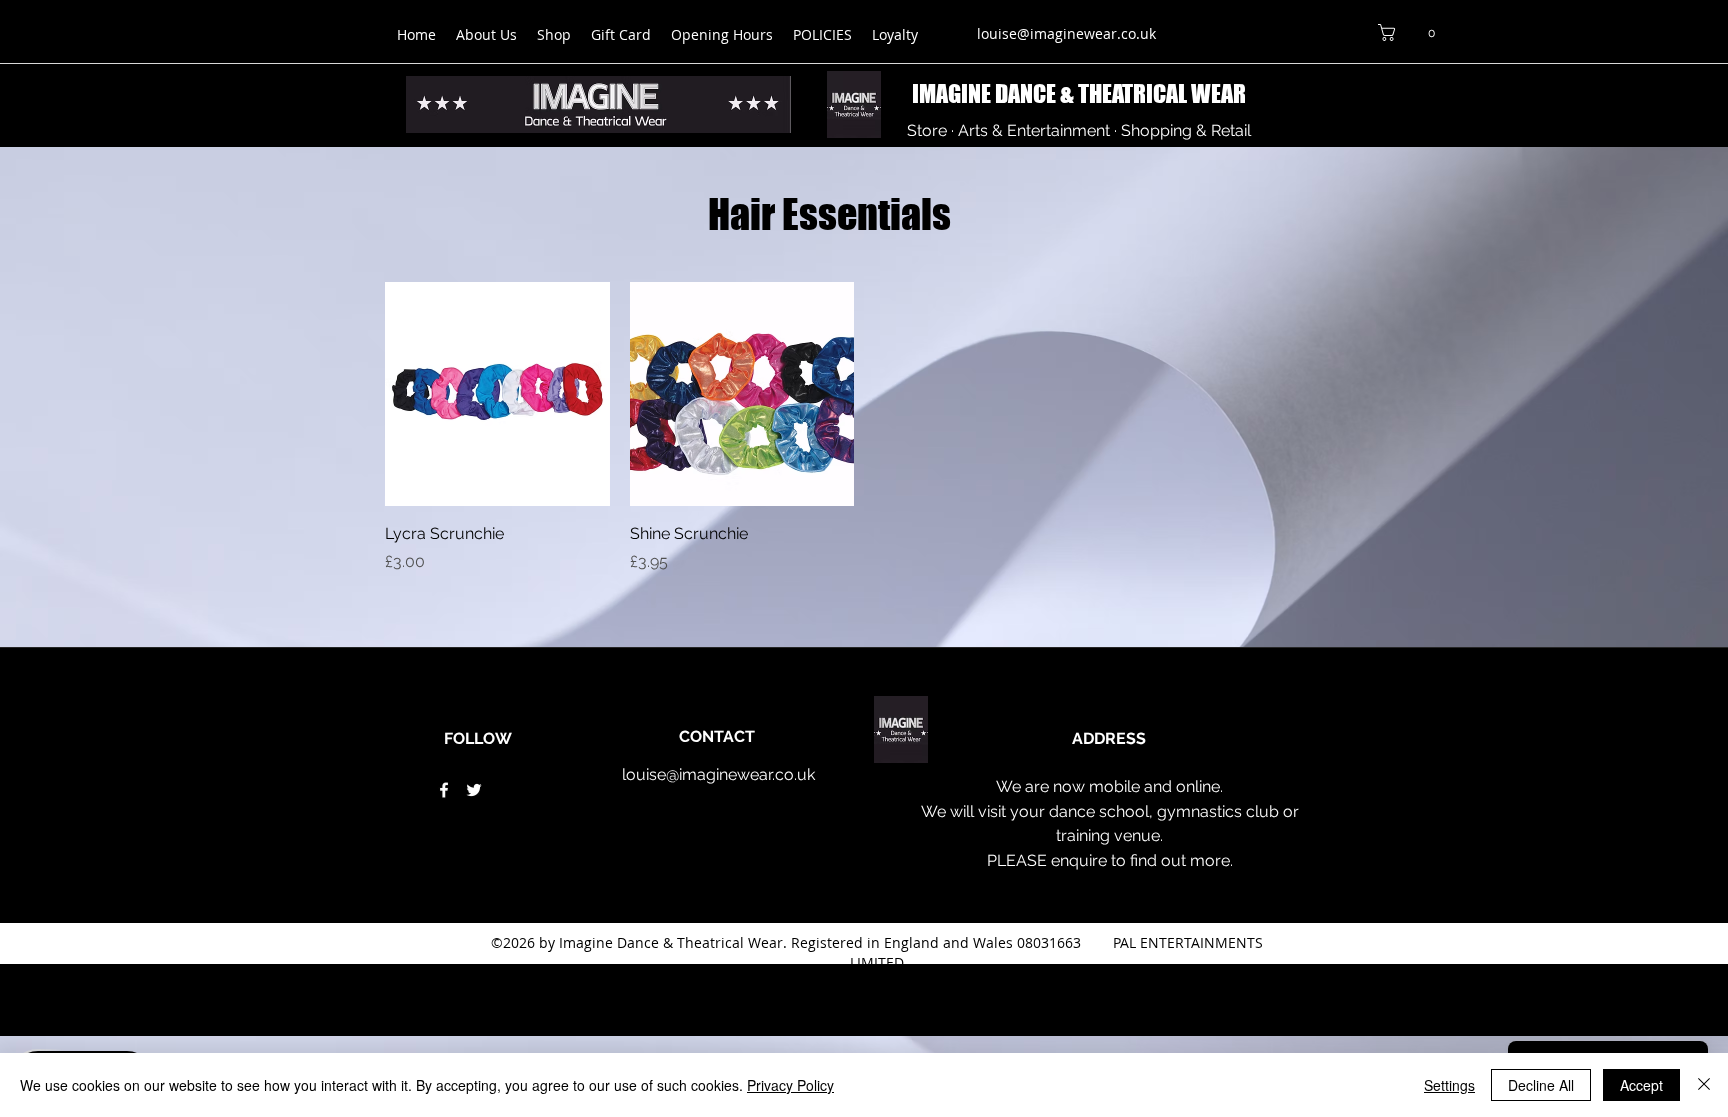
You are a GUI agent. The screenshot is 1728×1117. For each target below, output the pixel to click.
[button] (1410, 32)
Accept (1641, 1085)
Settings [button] (1449, 1085)
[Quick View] (497, 394)
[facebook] (444, 790)
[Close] (1704, 1085)
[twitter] (474, 790)
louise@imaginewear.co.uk (1066, 33)
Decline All (1541, 1085)
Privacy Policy (790, 1085)
